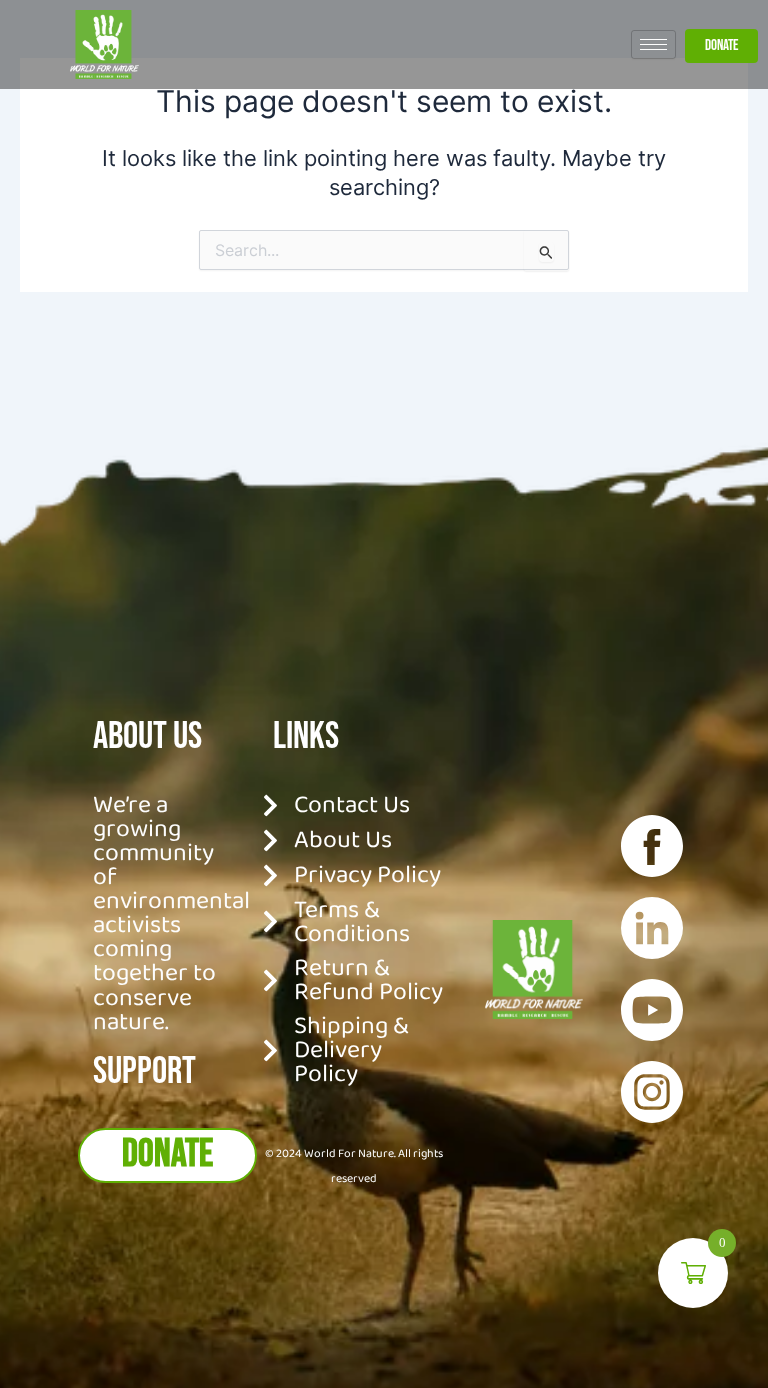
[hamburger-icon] (653, 44)
